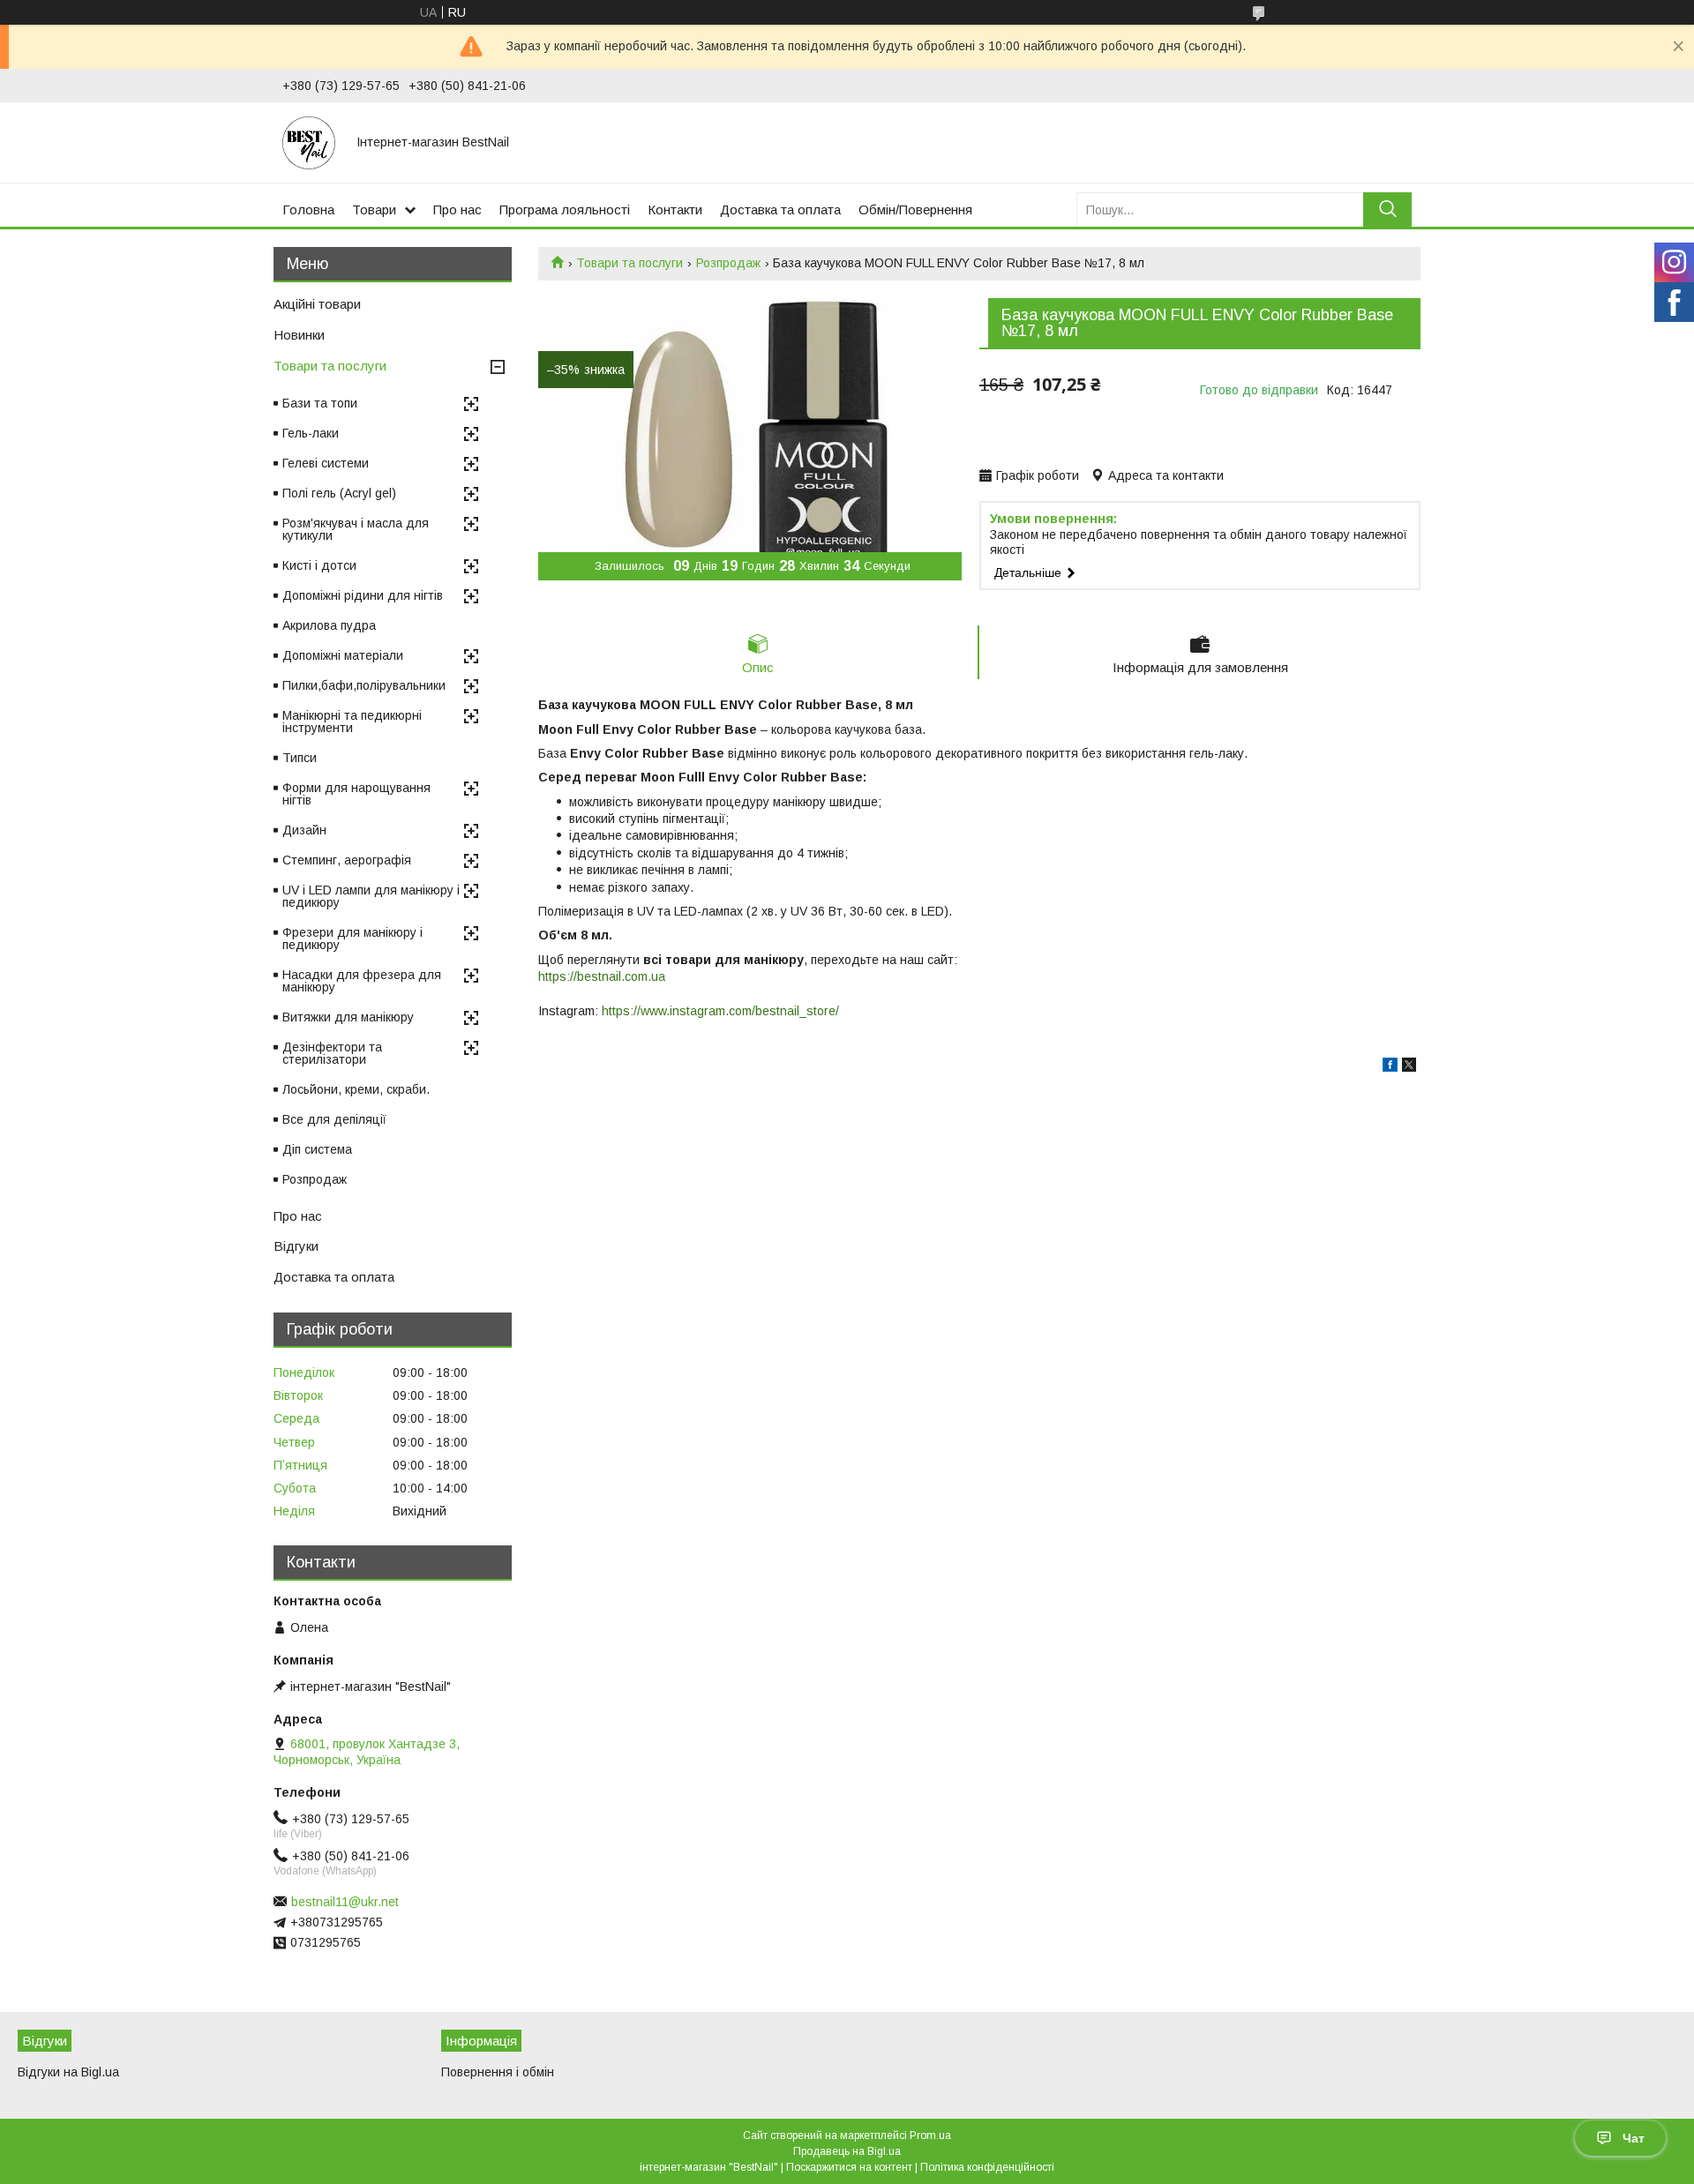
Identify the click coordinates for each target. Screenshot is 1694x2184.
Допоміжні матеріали (343, 655)
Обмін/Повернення (915, 209)
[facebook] (1390, 1067)
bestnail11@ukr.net (345, 1902)
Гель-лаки (311, 433)
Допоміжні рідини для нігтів (363, 595)
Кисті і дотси (319, 565)
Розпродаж (728, 263)
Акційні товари (317, 304)
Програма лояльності (565, 209)
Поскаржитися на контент (849, 2167)
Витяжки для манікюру (348, 1017)
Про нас (457, 209)
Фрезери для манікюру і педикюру (352, 939)
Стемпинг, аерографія (347, 860)
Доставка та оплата (780, 209)
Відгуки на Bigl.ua (68, 2072)
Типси (300, 758)
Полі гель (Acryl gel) (339, 493)
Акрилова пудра (329, 625)
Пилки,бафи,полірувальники (364, 685)
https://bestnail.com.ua (602, 976)
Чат (1634, 2138)
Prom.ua (930, 2135)
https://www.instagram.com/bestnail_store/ (720, 1011)
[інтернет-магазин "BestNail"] (309, 142)
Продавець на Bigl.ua (847, 2151)
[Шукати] (1387, 209)
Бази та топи (320, 403)
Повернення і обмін (498, 2072)
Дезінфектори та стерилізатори (332, 1053)
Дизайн (304, 830)
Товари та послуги (630, 263)
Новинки (299, 335)
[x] (1409, 1067)
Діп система (317, 1149)
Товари (374, 209)
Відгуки (296, 1246)
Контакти (675, 209)
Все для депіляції (334, 1119)
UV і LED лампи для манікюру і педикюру (371, 896)
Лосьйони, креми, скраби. (356, 1089)
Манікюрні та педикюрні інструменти (352, 722)
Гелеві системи (326, 463)
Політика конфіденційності (987, 2167)
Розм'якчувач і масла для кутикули (356, 529)
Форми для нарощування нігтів (356, 794)
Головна (308, 209)
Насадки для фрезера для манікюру (362, 981)
